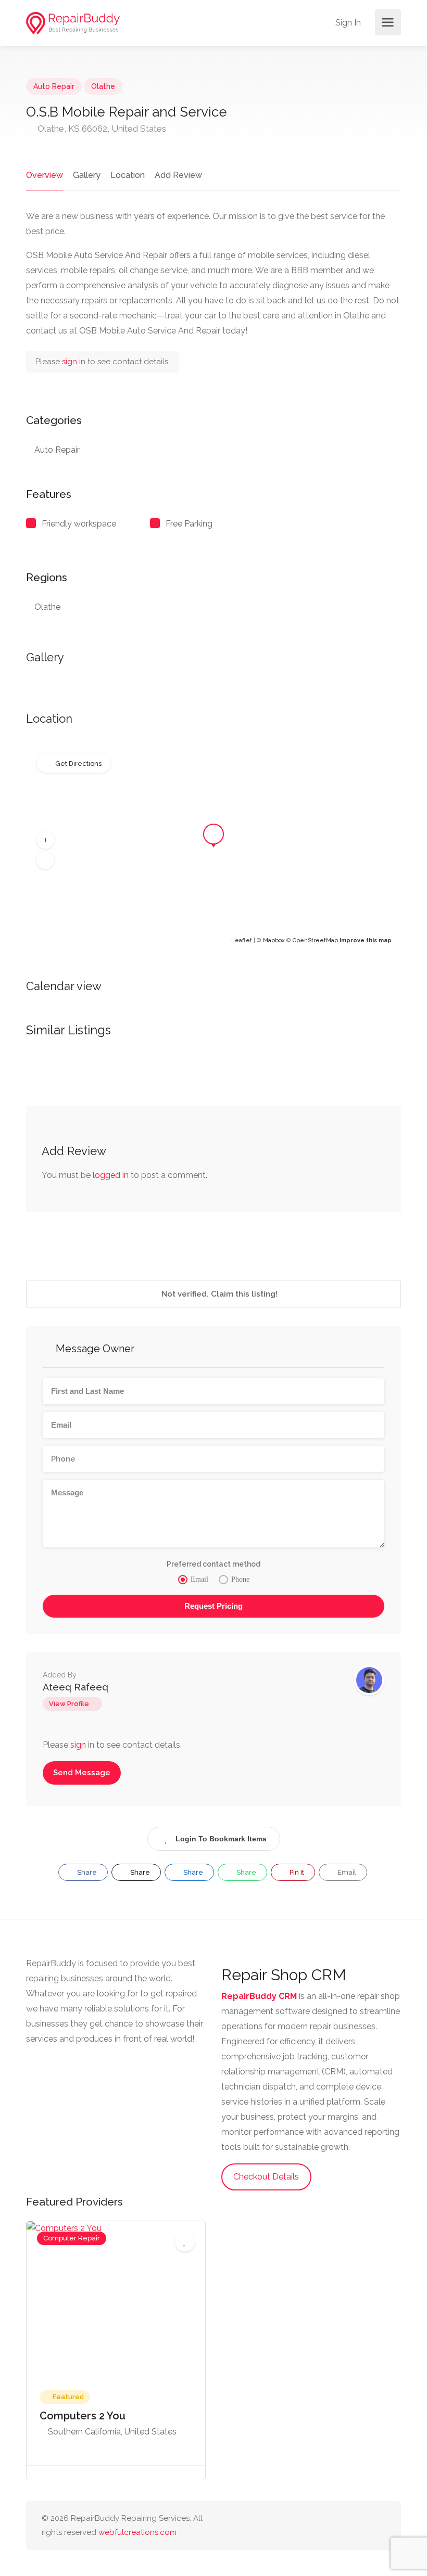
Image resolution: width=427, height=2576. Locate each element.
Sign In (347, 23)
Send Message (82, 1773)
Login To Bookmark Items (221, 1839)
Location (128, 175)
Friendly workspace (79, 524)
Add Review (178, 175)
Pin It (296, 1872)
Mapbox (274, 940)
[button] (45, 840)
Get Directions (78, 764)
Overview (45, 175)
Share (86, 1872)
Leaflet (242, 940)
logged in (111, 1175)
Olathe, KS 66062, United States (101, 129)
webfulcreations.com (137, 2532)
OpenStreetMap (315, 940)
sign (71, 362)
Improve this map (366, 940)
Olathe (103, 86)
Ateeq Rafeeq (76, 1687)
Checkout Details (266, 2177)
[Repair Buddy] (73, 23)
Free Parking (189, 524)
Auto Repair (54, 86)
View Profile (69, 1704)
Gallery (87, 175)
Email (346, 1872)
